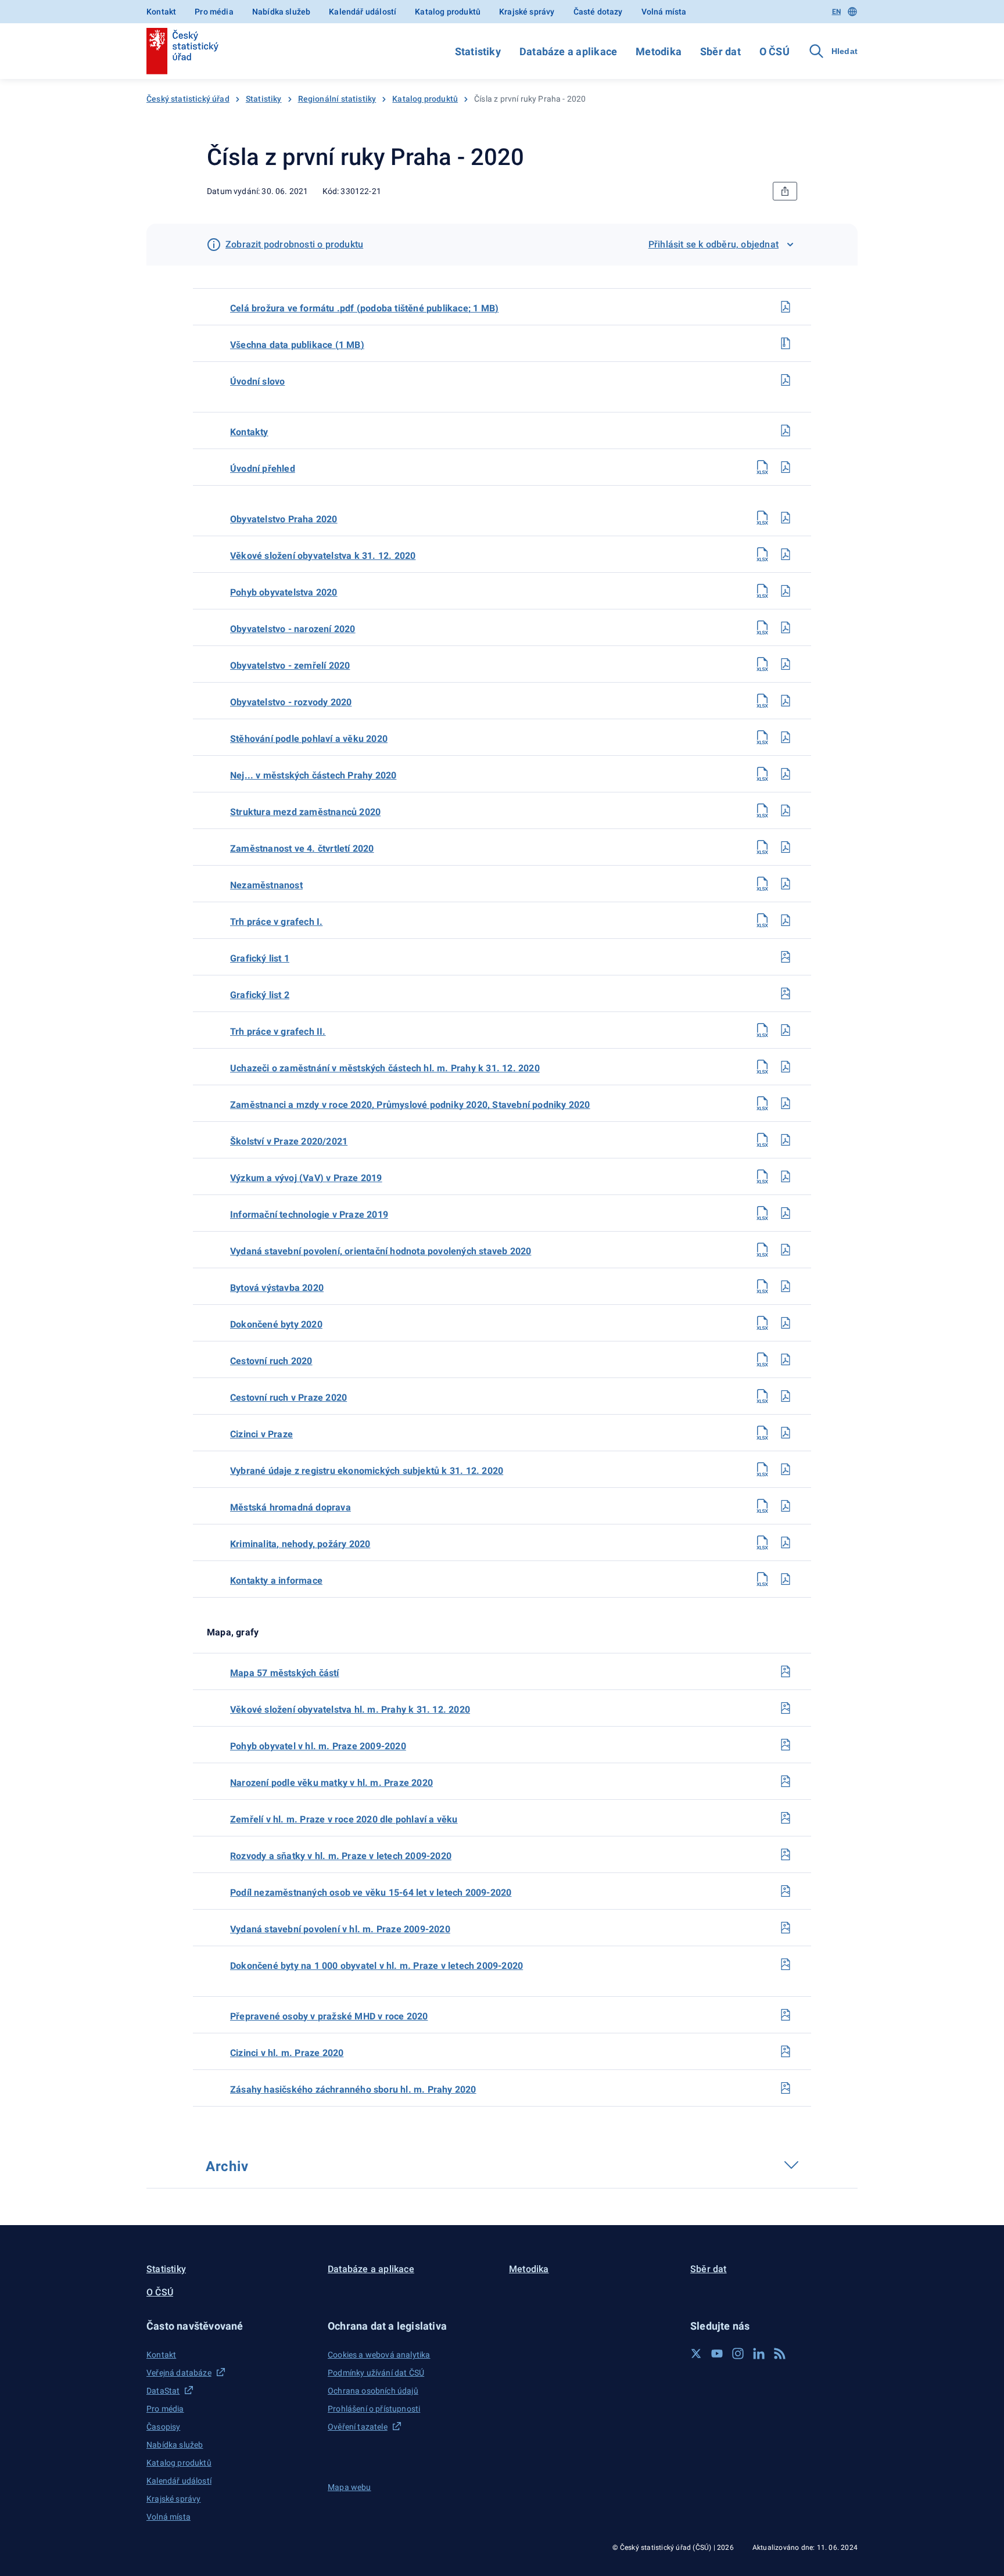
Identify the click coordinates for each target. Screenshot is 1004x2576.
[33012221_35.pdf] (786, 1579)
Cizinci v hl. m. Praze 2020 (287, 2053)
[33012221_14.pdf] (786, 810)
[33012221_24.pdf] (786, 1176)
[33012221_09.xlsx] (762, 627)
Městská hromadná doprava (291, 1507)
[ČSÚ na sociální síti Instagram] (738, 2353)
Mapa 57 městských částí (285, 1673)
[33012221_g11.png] (786, 2088)
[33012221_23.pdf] (786, 1140)
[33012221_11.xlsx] (762, 701)
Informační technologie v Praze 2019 (309, 1215)
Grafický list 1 (260, 958)
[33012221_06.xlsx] (762, 518)
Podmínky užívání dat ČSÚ (376, 2373)
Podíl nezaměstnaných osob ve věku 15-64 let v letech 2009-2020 (371, 1892)
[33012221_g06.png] (786, 1891)
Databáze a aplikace (568, 51)
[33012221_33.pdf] (786, 1506)
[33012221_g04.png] (786, 1818)
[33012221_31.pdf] (786, 1433)
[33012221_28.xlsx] (762, 1323)
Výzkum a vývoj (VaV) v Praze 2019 (306, 1178)
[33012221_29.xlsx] (762, 1359)
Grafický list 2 (260, 995)
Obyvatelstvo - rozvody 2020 (291, 702)
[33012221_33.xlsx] (762, 1506)
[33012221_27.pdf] (786, 1286)
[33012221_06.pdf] (786, 518)
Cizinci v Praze (261, 1434)
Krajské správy (527, 12)
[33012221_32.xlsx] (762, 1469)
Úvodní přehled (263, 469)
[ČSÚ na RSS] (780, 2353)
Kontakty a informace (276, 1581)
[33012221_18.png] (786, 957)
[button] (230, 2326)
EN (836, 12)
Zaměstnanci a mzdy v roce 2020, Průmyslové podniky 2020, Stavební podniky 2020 (410, 1105)
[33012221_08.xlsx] (762, 591)
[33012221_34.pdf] (786, 1542)
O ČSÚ (774, 51)
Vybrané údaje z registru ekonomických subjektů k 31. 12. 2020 (367, 1471)
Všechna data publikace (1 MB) (297, 345)
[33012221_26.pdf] (786, 1250)
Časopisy (163, 2427)
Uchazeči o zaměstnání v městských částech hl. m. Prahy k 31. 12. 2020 (385, 1068)
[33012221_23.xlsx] (762, 1140)
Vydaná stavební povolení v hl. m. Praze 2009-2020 (340, 1929)
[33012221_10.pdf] (786, 664)
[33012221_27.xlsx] (762, 1286)
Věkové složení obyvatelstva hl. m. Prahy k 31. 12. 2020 (350, 1709)
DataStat (163, 2391)
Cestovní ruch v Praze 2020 (288, 1398)
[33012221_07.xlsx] (762, 554)
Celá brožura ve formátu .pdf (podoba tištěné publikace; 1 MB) (364, 308)
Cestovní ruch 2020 (271, 1361)
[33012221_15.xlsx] (762, 847)
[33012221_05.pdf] (786, 467)
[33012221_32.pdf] (786, 1469)
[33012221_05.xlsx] (762, 467)
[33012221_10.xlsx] (762, 664)
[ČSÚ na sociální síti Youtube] (717, 2353)
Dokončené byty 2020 (276, 1324)
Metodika (659, 51)
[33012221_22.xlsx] (762, 1103)
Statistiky (478, 51)
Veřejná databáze (179, 2373)
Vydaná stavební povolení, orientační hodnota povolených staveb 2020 (381, 1251)
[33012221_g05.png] (786, 1854)
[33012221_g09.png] (786, 2015)
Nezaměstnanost (266, 885)
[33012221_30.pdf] (786, 1396)
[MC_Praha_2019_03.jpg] (786, 1671)
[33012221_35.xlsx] (762, 1579)
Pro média (214, 12)
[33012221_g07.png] (786, 1928)
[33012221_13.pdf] (786, 774)
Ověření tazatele (358, 2427)
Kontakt (161, 12)
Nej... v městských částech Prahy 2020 (313, 775)
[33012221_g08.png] (786, 1964)
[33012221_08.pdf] (786, 591)
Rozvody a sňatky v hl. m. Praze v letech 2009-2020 (341, 1856)
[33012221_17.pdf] (786, 920)
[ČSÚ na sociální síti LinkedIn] (759, 2353)
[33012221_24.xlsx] (762, 1176)
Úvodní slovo (257, 381)
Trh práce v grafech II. (278, 1032)
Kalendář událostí (363, 12)
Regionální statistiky (337, 99)
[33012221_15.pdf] (786, 847)
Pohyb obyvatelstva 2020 (284, 592)
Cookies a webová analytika (379, 2355)
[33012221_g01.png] (786, 1708)
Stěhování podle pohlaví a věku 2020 (309, 739)
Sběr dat (720, 51)
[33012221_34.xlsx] (762, 1542)
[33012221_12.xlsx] (762, 737)
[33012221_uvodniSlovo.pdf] (786, 380)
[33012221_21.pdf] (786, 1067)
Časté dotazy (598, 12)
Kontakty (249, 432)
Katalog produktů (448, 12)
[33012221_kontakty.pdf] (786, 430)
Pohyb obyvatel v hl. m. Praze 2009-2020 (318, 1746)
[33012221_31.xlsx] (762, 1433)
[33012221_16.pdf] (786, 884)
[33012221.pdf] (786, 307)
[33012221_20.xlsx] (762, 1030)
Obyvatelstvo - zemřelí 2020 (290, 665)
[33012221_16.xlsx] (762, 884)
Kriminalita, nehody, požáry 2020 (300, 1544)
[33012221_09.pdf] (786, 627)
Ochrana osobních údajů (373, 2391)
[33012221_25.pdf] (786, 1213)
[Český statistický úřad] (182, 51)
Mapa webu (349, 2487)
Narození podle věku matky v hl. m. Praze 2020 (331, 1783)
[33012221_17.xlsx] (762, 920)
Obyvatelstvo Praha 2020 (284, 519)
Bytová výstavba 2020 (277, 1288)
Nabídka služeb (281, 12)
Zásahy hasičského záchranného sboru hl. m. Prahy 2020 (353, 2089)
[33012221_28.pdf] (786, 1323)
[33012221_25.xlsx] (762, 1213)
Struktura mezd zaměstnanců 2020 (305, 812)
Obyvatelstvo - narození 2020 (293, 629)
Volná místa (664, 12)
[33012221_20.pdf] (786, 1030)
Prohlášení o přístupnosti (374, 2409)
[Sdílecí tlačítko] (785, 191)
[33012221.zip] (786, 343)
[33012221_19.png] (786, 993)
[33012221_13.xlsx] (762, 774)
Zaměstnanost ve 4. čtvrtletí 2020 (302, 848)
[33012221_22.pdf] (786, 1103)
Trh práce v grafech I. (276, 922)
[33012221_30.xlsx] (762, 1396)
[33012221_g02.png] (786, 1745)
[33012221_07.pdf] (786, 554)
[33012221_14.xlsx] (762, 810)
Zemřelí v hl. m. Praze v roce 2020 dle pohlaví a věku (344, 1819)
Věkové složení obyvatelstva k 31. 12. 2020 (323, 556)
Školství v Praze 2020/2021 (289, 1141)
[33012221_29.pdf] (786, 1359)
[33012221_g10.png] (786, 2051)
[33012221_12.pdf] (786, 737)
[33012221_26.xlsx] (762, 1250)
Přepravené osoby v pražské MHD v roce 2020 (329, 2016)
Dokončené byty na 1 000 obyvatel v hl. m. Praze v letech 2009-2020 (376, 1966)
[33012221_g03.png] (786, 1781)
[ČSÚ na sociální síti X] (696, 2353)
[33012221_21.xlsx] (762, 1067)
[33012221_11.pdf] (786, 701)
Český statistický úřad (188, 99)
